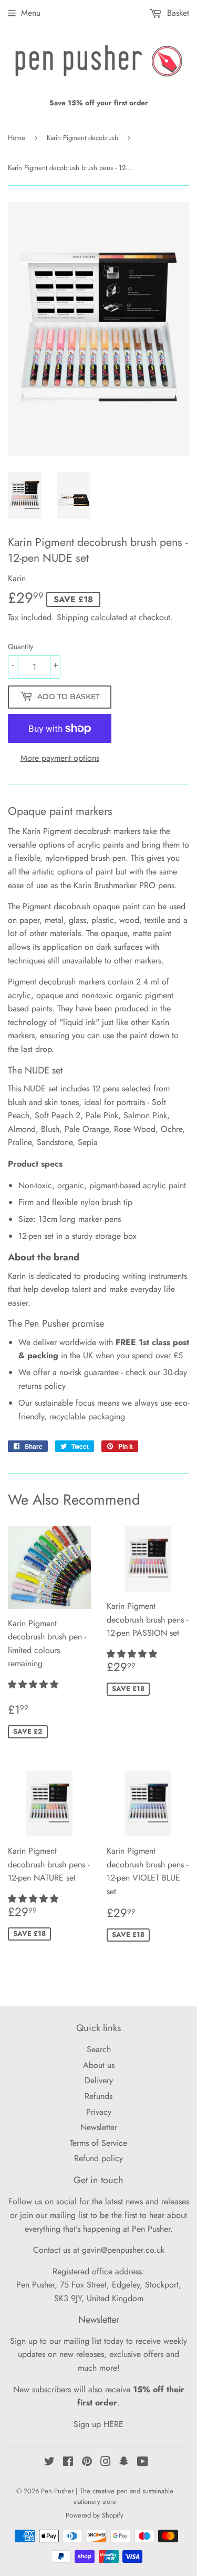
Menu (31, 13)
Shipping (72, 617)
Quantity (20, 647)
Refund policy (98, 2158)
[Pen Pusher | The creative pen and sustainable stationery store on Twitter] (49, 2463)
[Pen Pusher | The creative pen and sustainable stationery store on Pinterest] (87, 2463)
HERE (113, 2424)
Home (17, 138)
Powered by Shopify (95, 2515)
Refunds (98, 2096)
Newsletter (99, 2127)
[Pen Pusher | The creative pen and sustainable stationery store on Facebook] (68, 2463)
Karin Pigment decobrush (82, 138)
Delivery (99, 2080)
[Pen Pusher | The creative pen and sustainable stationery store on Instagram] (106, 2463)
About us (99, 2065)
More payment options (60, 758)
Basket (177, 13)
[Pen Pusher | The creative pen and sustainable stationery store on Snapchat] (124, 2463)
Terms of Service (98, 2143)
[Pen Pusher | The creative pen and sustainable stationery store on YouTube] (143, 2463)
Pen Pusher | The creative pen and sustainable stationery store (107, 2497)
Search (99, 2049)
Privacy (99, 2112)
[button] (34, 1684)
